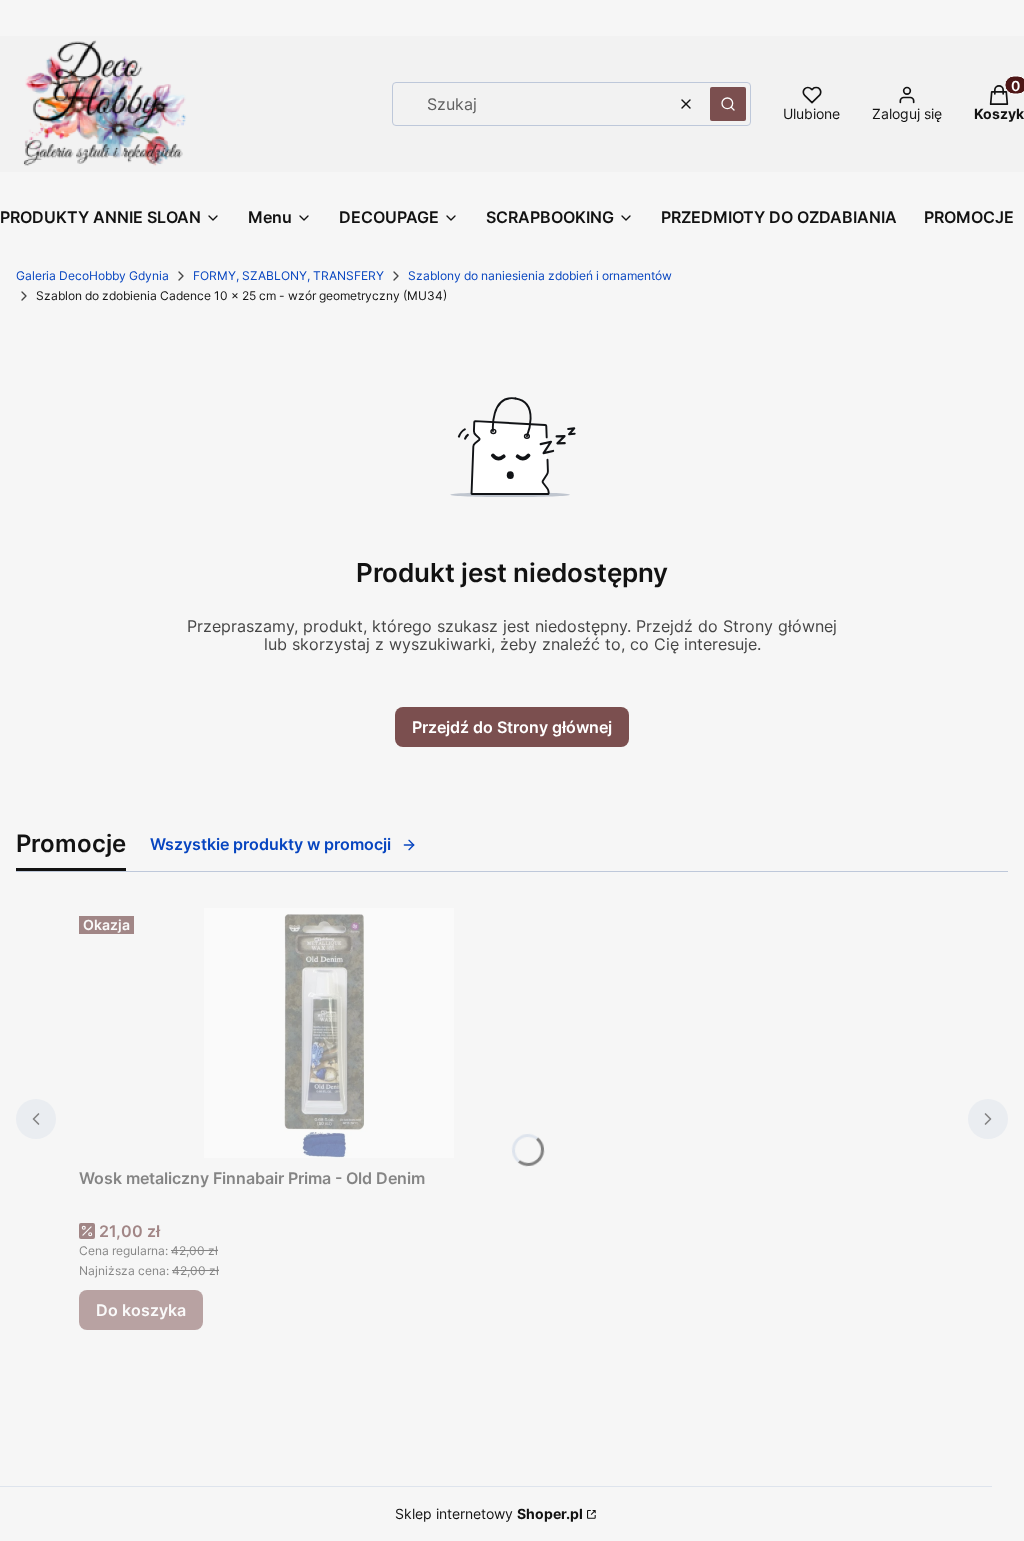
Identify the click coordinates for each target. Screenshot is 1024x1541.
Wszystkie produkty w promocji (270, 844)
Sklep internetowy (489, 1513)
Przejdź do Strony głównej (512, 727)
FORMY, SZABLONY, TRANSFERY (288, 275)
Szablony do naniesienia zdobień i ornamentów (540, 275)
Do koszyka (141, 1310)
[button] (728, 104)
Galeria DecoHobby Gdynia (92, 275)
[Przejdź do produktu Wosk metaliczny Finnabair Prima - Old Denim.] (329, 1033)
